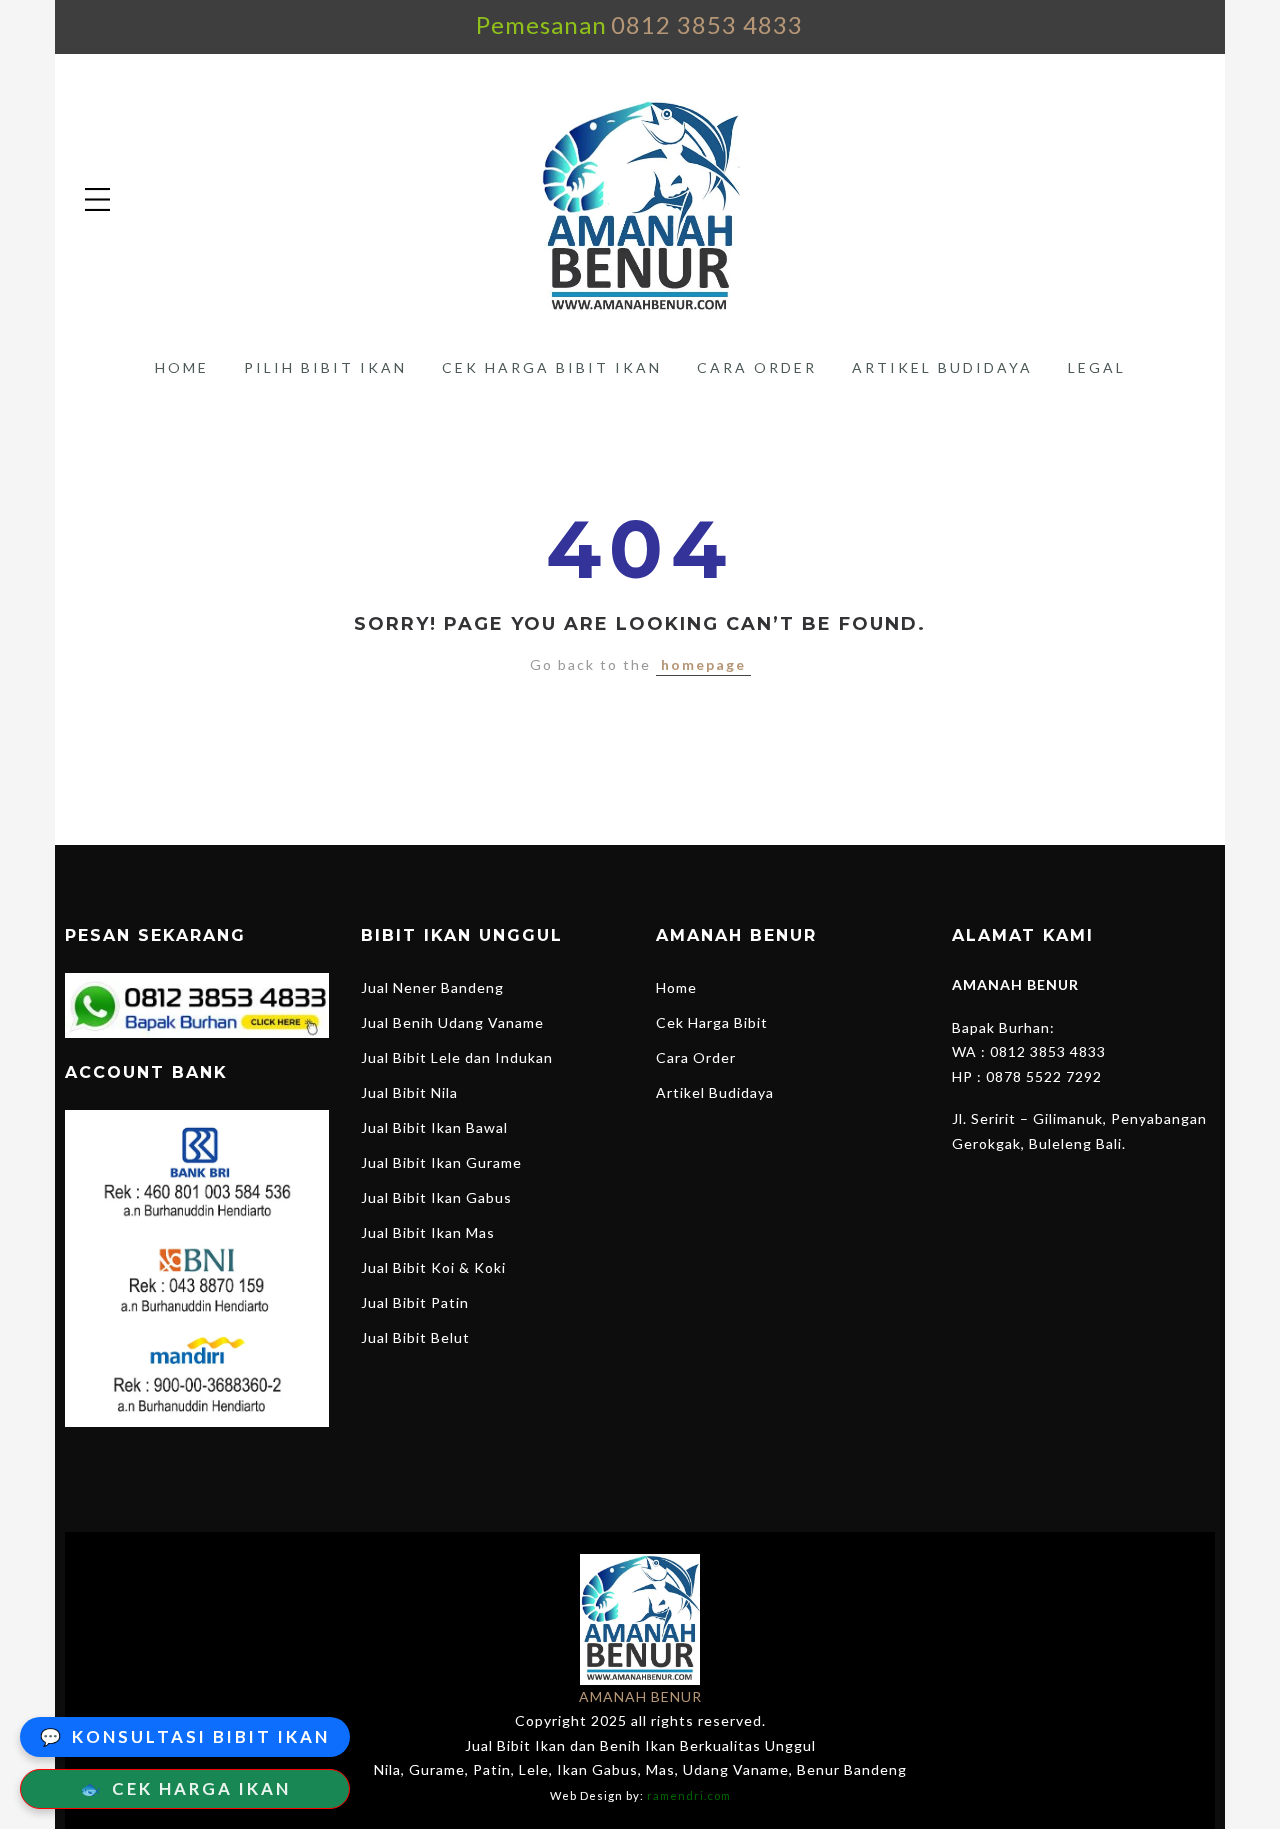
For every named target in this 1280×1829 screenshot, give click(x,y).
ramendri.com (689, 1795)
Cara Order (757, 367)
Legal (1097, 367)
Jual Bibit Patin (415, 1302)
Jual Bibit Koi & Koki (433, 1267)
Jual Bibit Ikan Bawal (434, 1127)
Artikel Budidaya (942, 367)
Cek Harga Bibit (712, 1022)
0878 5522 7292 (1044, 1076)
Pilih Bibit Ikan (325, 367)
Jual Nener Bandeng (432, 987)
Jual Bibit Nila (409, 1092)
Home (182, 367)
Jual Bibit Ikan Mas (428, 1232)
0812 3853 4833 (707, 24)
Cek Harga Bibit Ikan (552, 367)
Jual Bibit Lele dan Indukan (457, 1057)
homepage (703, 664)
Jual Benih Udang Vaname (452, 1022)
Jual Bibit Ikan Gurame (441, 1162)
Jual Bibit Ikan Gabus (436, 1197)
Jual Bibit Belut (415, 1337)
